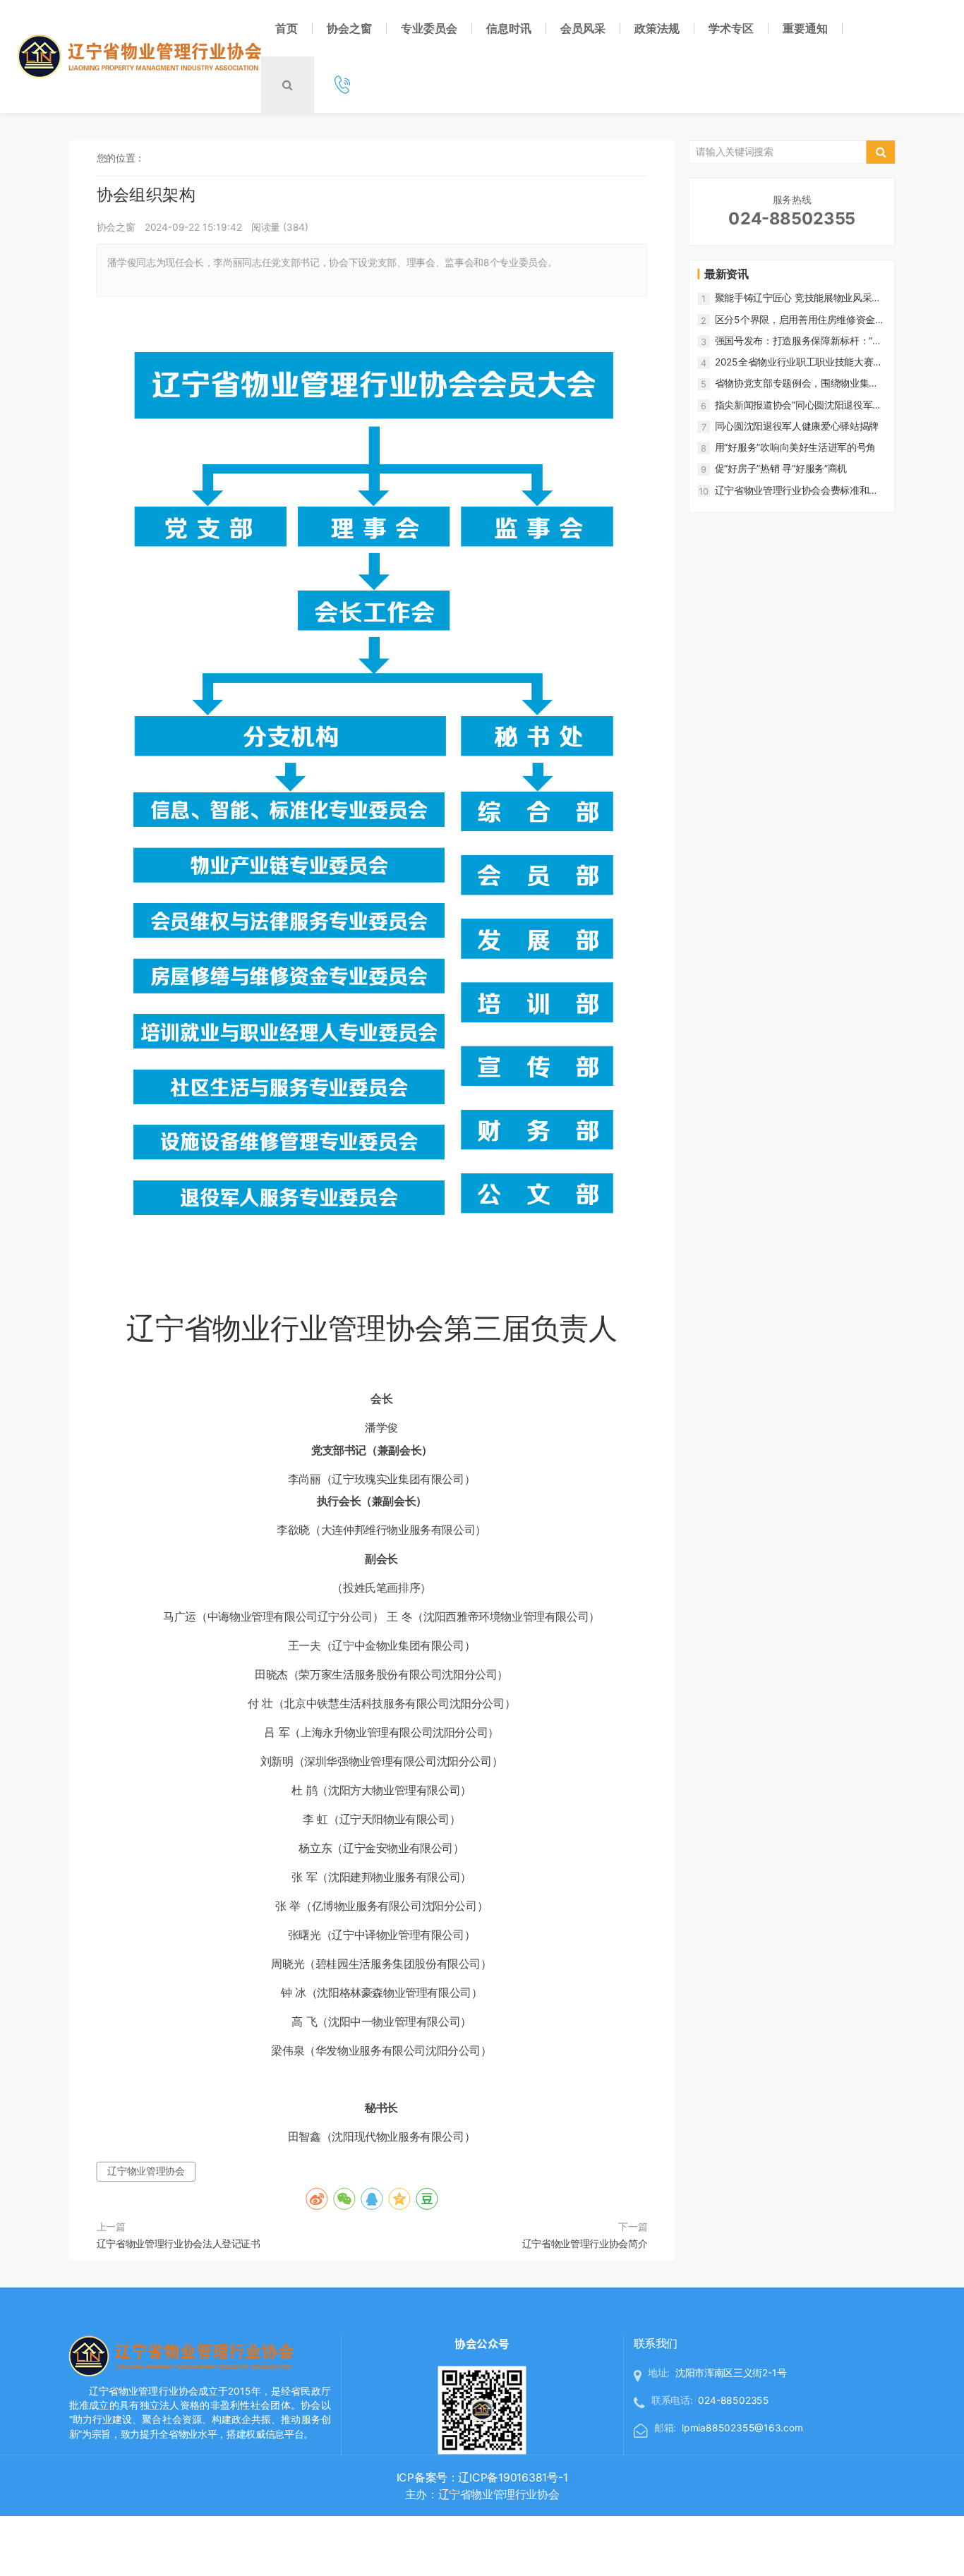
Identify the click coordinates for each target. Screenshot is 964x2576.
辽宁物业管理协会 (146, 2171)
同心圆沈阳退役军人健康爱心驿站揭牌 (797, 426)
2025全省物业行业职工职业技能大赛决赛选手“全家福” (799, 362)
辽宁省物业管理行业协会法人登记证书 (179, 2243)
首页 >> (166, 158)
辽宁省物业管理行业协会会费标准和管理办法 (797, 490)
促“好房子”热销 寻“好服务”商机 (781, 469)
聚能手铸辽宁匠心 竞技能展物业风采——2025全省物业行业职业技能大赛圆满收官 (799, 298)
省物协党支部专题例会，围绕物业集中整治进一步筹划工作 (797, 384)
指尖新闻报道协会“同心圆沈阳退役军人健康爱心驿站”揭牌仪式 (799, 405)
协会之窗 (204, 158)
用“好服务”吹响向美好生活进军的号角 (795, 447)
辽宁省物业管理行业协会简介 (585, 2243)
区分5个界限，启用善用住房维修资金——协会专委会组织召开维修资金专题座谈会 (797, 320)
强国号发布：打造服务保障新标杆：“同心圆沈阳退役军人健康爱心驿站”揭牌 (799, 341)
